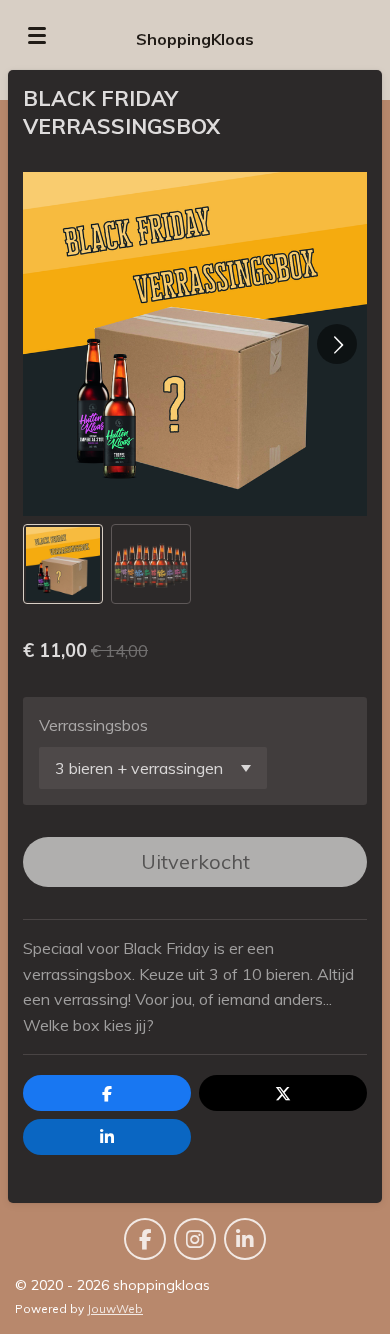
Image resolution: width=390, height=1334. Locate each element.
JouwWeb (115, 1308)
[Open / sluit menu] (37, 35)
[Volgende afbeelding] (337, 344)
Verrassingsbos (93, 725)
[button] (63, 564)
